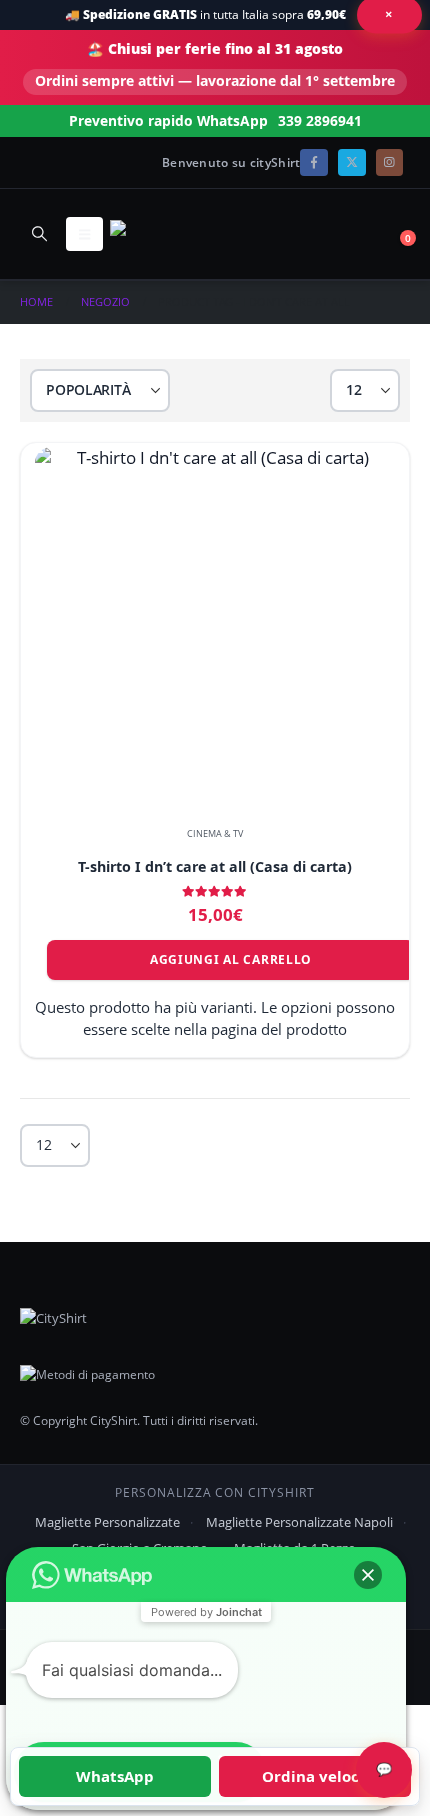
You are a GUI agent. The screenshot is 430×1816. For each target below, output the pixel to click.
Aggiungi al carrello (231, 959)
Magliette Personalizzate (107, 1522)
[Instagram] (389, 162)
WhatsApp (115, 1776)
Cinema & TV (215, 833)
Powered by (206, 1612)
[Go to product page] (215, 627)
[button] (39, 233)
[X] (351, 162)
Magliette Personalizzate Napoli (299, 1522)
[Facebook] (313, 162)
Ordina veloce (315, 1776)
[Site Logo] (165, 233)
